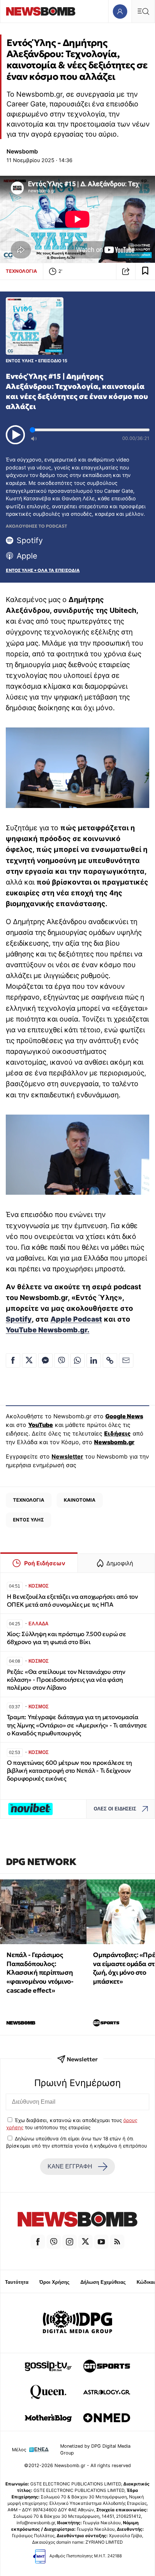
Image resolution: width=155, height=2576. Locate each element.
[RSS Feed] (117, 2242)
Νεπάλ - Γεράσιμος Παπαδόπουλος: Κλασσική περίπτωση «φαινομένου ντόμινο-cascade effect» (40, 1973)
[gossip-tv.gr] (48, 2366)
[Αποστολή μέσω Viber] (61, 1360)
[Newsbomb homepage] (41, 11)
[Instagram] (70, 2242)
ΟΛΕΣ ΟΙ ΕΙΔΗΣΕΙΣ (115, 1809)
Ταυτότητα (17, 2282)
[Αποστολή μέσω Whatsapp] (77, 1360)
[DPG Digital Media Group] (77, 2323)
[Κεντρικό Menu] (143, 11)
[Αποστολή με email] (126, 1360)
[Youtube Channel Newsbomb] (101, 2242)
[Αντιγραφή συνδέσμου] (126, 271)
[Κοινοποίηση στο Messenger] (45, 1360)
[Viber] (54, 2242)
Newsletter (67, 1456)
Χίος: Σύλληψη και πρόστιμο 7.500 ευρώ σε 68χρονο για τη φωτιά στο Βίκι (67, 1638)
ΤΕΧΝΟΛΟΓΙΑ (21, 271)
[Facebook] (38, 2242)
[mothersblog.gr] (48, 2418)
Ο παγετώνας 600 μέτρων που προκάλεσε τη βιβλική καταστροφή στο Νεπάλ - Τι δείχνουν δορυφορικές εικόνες (69, 1771)
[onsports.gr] (107, 2366)
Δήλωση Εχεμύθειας (103, 2282)
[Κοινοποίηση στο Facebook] (13, 1360)
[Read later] (145, 271)
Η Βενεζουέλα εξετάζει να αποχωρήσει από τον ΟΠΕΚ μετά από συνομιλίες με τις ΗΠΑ (72, 1601)
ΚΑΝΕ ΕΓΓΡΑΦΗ (70, 2166)
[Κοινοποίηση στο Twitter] (29, 1360)
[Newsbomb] (77, 2220)
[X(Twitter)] (85, 2242)
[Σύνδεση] (120, 11)
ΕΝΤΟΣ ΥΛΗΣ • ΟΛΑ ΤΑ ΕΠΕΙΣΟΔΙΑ (43, 570)
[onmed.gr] (107, 2418)
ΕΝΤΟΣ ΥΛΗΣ (28, 1520)
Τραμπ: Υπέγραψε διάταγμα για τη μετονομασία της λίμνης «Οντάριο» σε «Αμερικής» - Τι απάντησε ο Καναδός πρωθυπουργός (77, 1725)
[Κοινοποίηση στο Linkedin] (94, 1360)
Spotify (30, 540)
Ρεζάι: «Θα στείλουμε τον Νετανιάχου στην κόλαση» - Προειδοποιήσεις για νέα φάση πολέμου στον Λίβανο (66, 1680)
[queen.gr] (48, 2392)
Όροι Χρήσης (54, 2282)
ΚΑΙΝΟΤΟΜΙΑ (80, 1500)
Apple (27, 556)
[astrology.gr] (107, 2392)
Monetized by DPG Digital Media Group (95, 2449)
